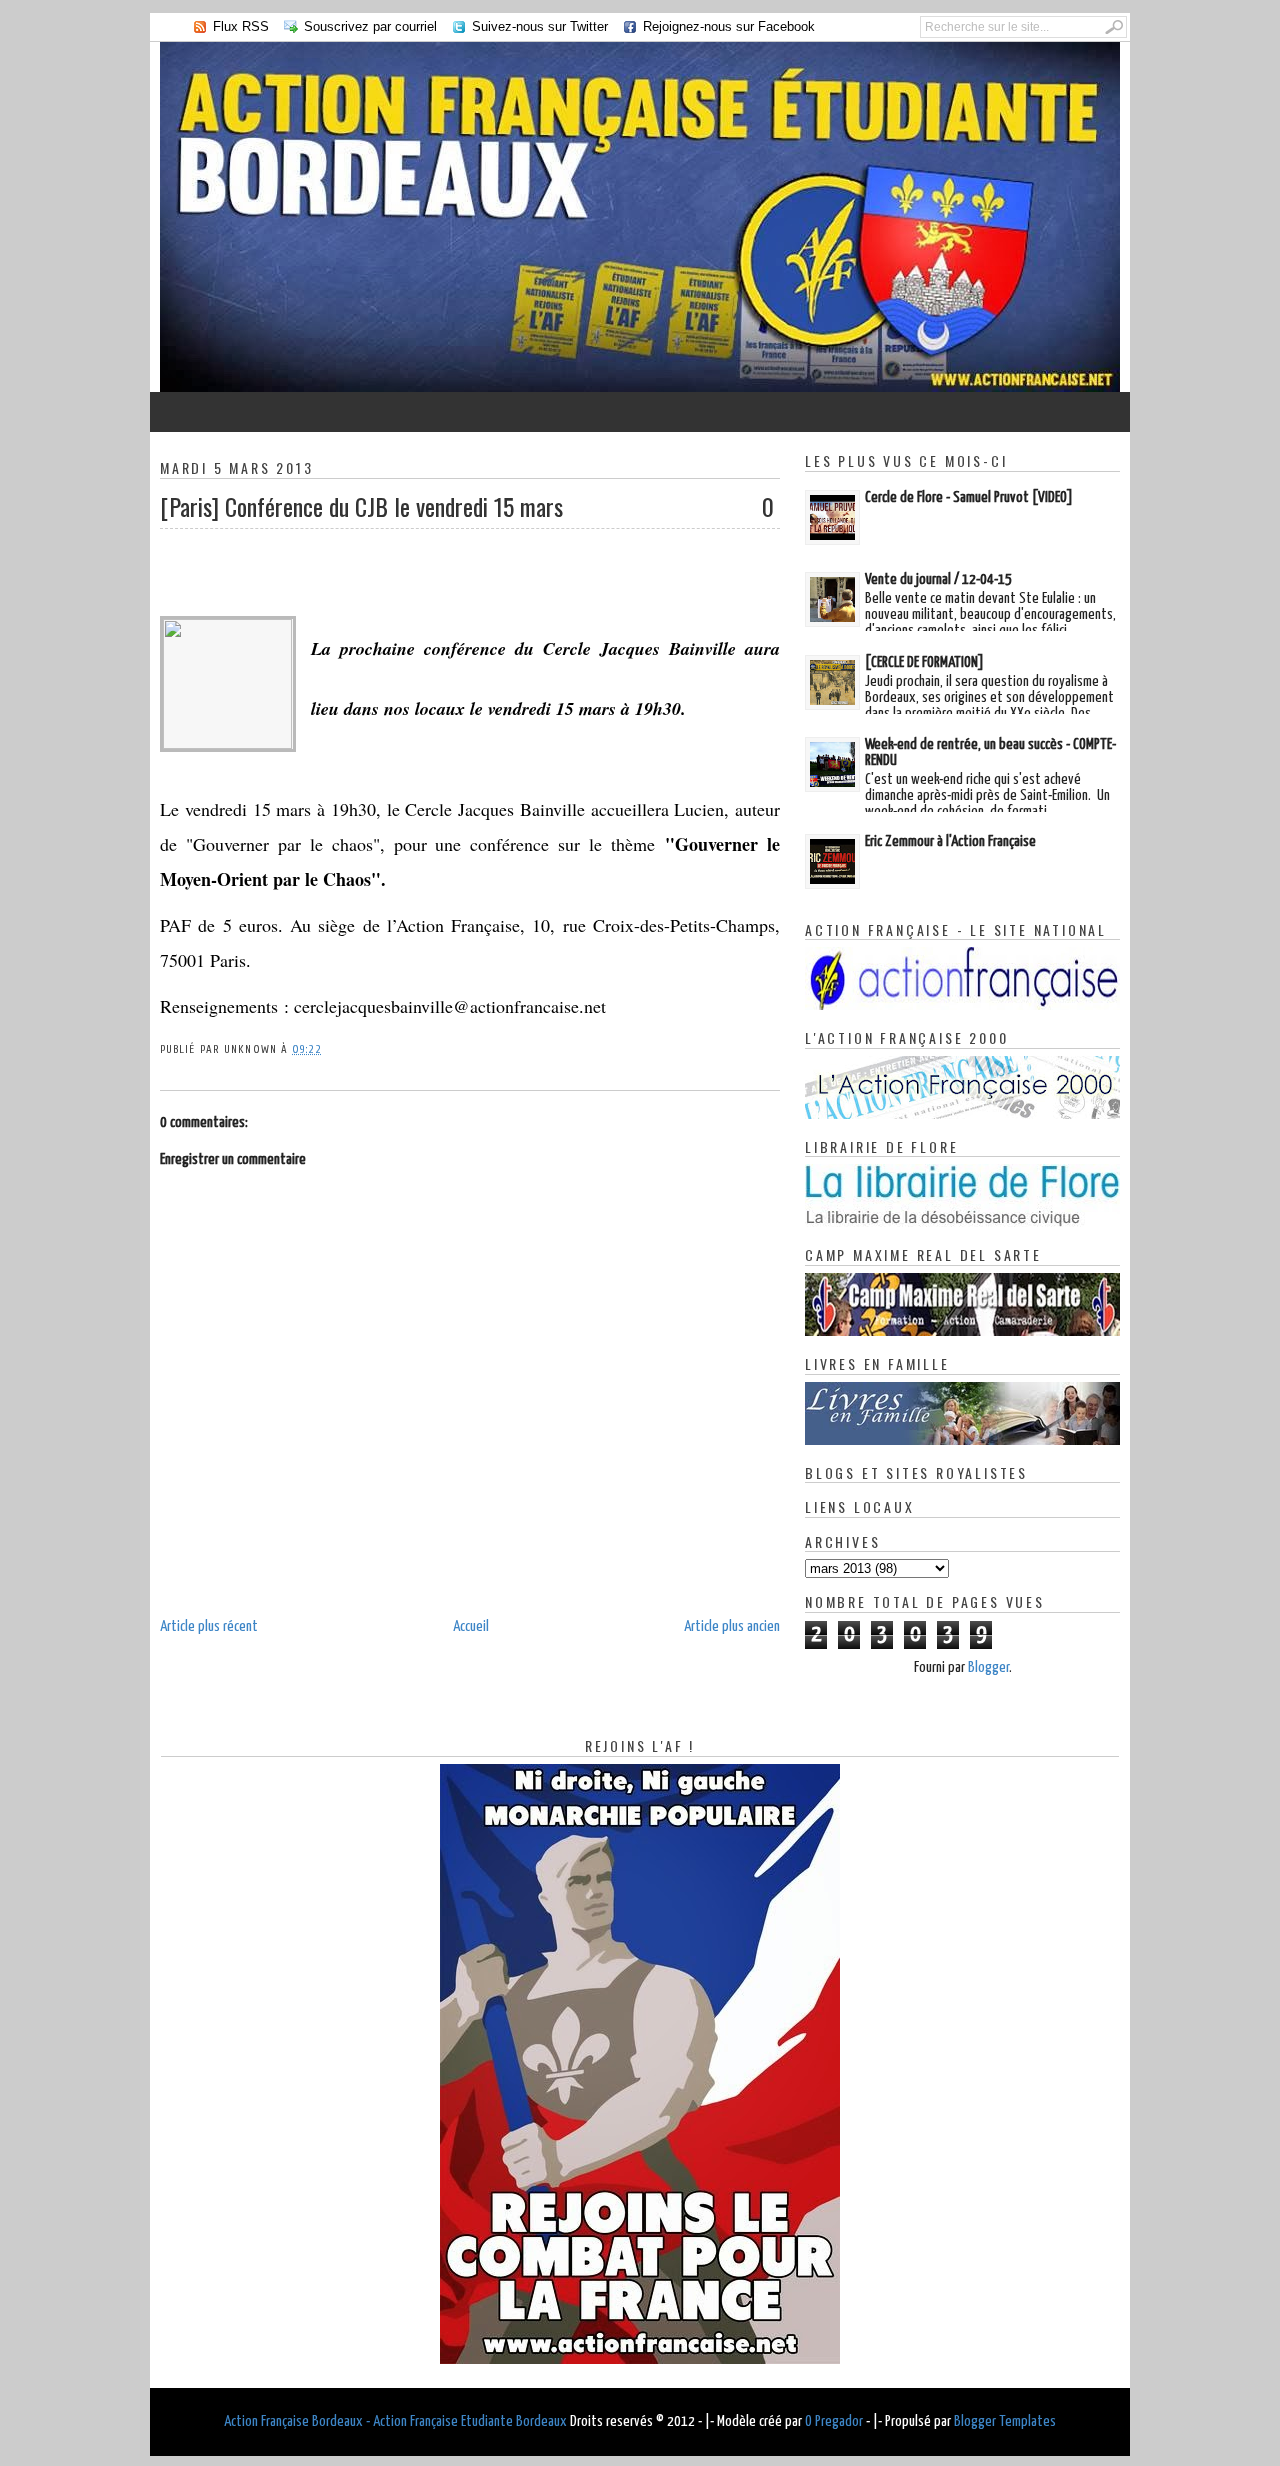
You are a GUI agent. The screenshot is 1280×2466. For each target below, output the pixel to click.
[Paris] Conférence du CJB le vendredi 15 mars (361, 506)
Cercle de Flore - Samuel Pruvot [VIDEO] (969, 497)
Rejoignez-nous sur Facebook (729, 26)
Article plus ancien (732, 1626)
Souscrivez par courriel (370, 26)
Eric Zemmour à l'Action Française (950, 841)
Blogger (988, 1667)
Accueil (471, 1626)
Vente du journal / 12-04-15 (938, 579)
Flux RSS (241, 26)
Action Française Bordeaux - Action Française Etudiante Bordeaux (395, 2421)
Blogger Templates (1005, 2421)
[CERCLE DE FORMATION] (924, 662)
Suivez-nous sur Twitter (540, 26)
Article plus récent (209, 1626)
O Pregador (834, 2421)
